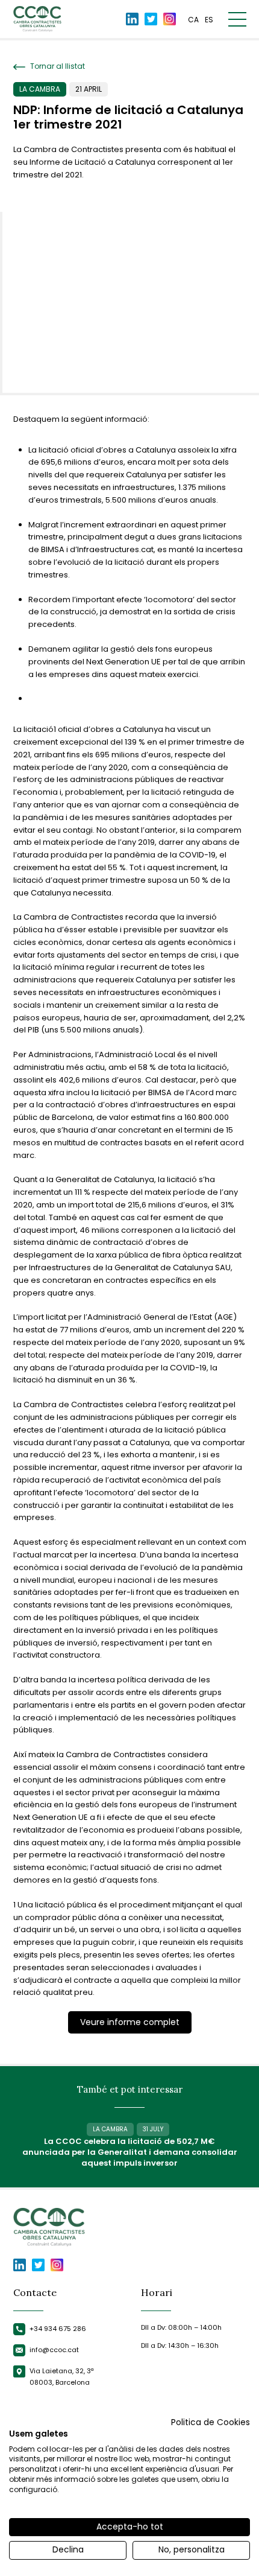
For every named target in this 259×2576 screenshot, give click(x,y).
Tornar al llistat (57, 66)
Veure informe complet (130, 2022)
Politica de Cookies (211, 2422)
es (209, 20)
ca (193, 20)
